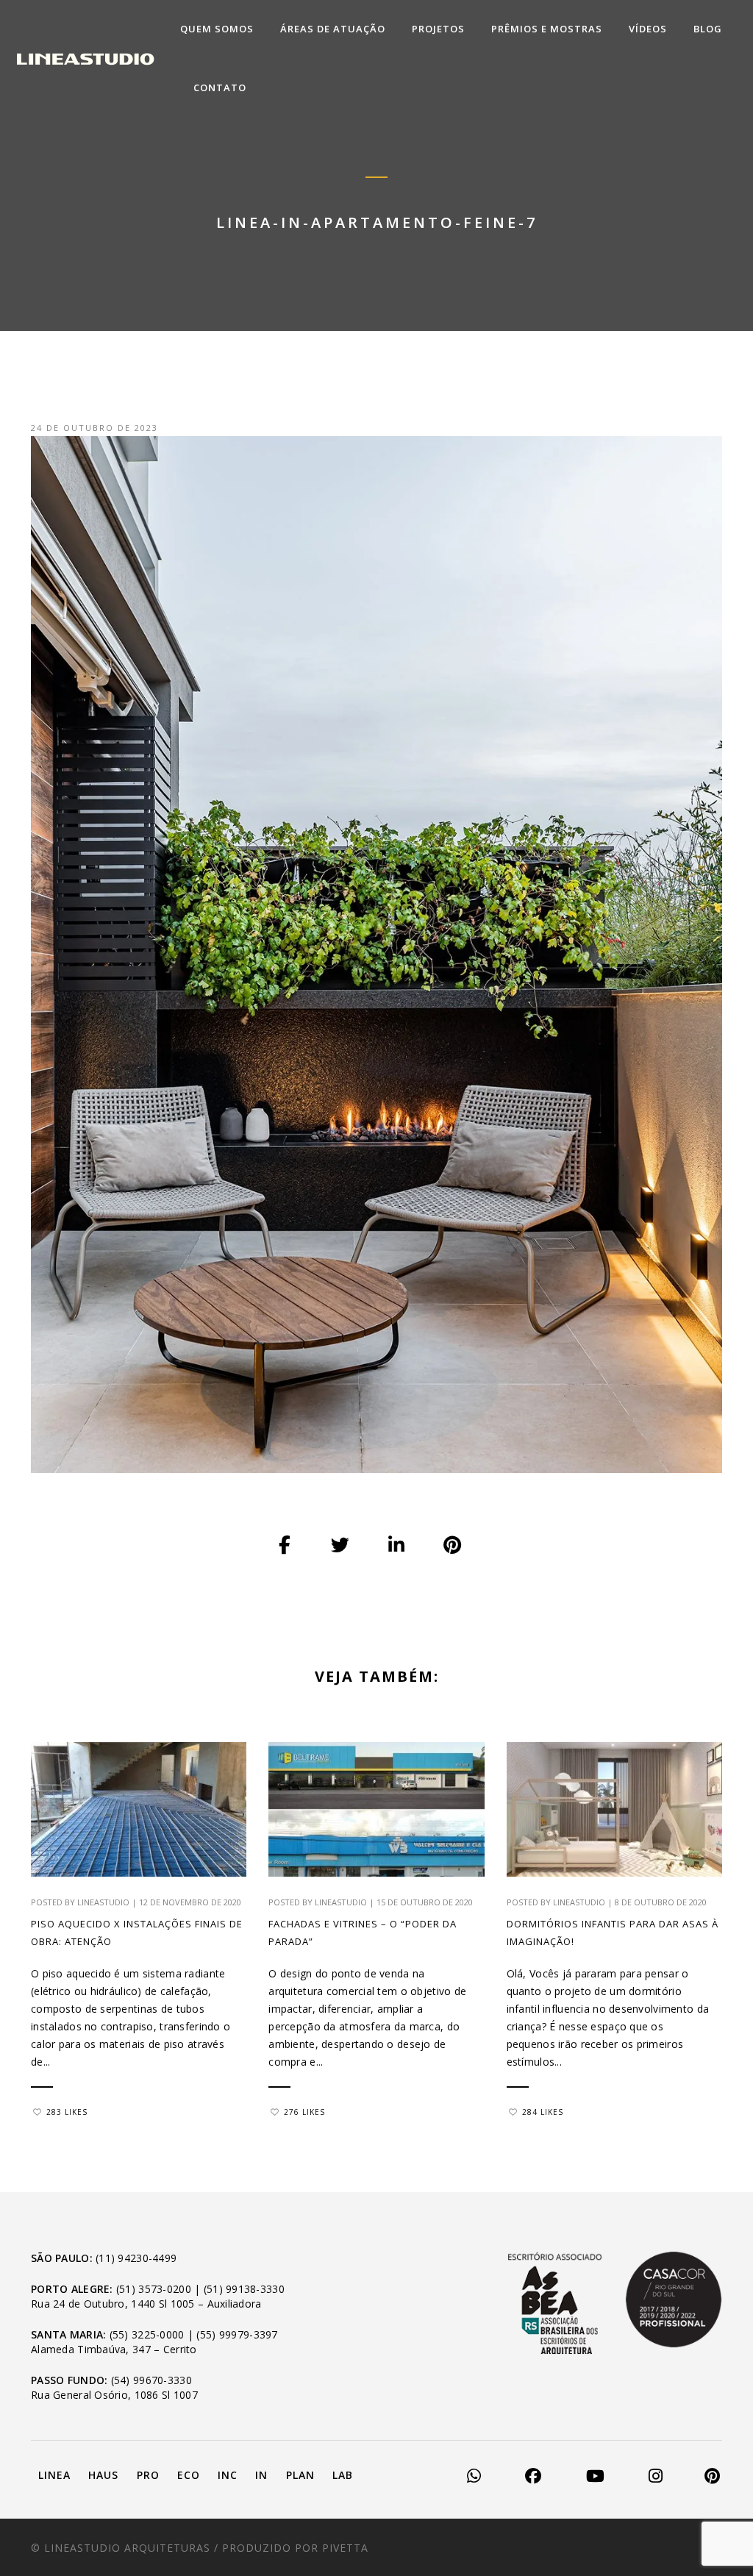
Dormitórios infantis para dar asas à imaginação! (613, 1933)
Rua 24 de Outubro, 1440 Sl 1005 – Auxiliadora (146, 2304)
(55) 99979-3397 (237, 2334)
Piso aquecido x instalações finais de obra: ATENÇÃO (137, 1933)
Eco (189, 2475)
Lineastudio (103, 1902)
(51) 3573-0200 (154, 2289)
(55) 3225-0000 (147, 2334)
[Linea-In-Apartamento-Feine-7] (285, 1546)
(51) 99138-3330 (244, 2289)
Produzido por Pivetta (295, 2548)
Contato (220, 88)
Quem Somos (217, 29)
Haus (103, 2475)
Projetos (438, 29)
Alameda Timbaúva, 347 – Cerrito (114, 2349)
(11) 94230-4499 (136, 2258)
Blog (708, 29)
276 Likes (304, 2112)
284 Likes (543, 2112)
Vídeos (648, 29)
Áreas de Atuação (333, 29)
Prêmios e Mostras (547, 29)
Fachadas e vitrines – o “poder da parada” (363, 1933)
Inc (228, 2475)
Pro (148, 2475)
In (261, 2475)
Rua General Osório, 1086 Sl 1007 (114, 2395)
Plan (300, 2475)
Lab (343, 2475)
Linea (54, 2475)
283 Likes (67, 2112)
